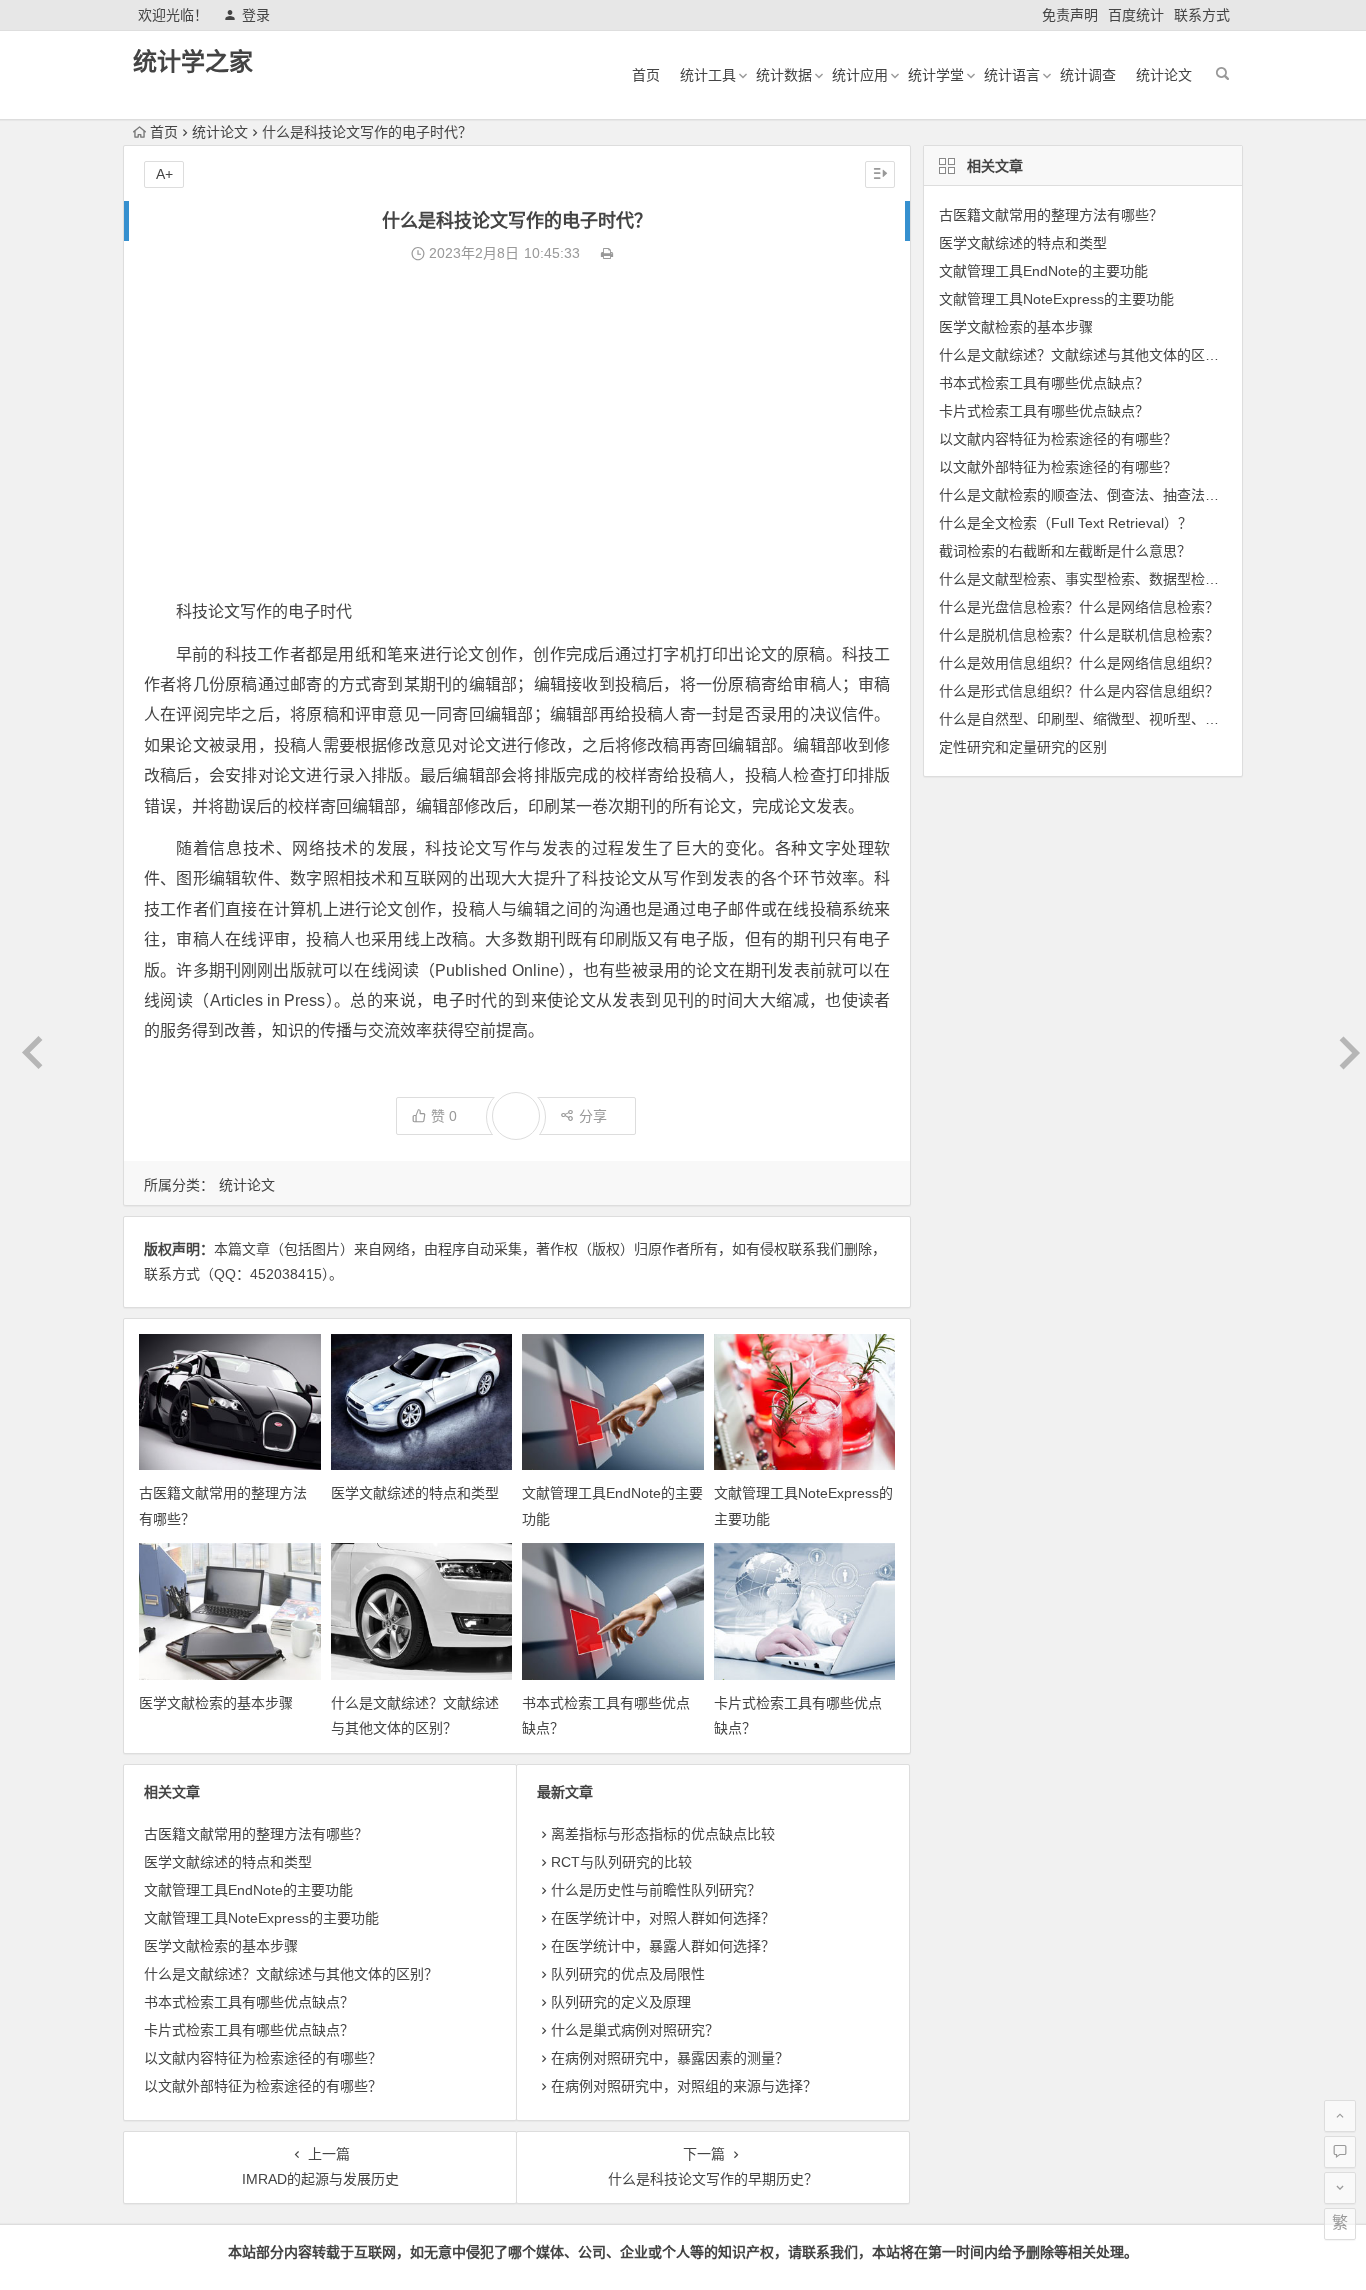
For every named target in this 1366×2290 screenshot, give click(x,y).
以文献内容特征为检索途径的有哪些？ (263, 2058)
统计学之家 (193, 61)
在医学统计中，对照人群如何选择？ (663, 1918)
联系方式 (1202, 15)
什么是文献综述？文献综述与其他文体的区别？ (291, 1974)
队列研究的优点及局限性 (628, 1974)
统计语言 (1012, 75)
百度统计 (1136, 15)
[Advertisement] (517, 432)
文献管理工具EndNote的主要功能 (248, 1890)
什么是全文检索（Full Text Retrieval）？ (1065, 523)
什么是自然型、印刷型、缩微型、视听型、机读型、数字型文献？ (1142, 719)
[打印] (607, 253)
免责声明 (1070, 15)
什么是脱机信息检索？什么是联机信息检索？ (1079, 635)
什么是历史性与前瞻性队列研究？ (656, 1890)
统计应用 (860, 75)
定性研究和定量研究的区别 (1023, 747)
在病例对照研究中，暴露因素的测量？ (670, 2058)
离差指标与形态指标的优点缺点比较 (663, 1834)
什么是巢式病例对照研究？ (635, 2030)
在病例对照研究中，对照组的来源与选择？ (684, 2086)
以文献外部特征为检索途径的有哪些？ (263, 2086)
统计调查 (1088, 75)
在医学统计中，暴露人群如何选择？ (663, 1946)
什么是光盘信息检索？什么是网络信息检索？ (1079, 607)
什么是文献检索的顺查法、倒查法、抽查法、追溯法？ (1107, 495)
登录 (256, 15)
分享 (593, 1116)
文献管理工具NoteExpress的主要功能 (261, 1918)
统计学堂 (936, 75)
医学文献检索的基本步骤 (216, 1703)
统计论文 (1164, 75)
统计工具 (708, 75)
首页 (646, 75)
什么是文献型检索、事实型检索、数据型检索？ (1086, 579)
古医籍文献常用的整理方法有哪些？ (256, 1834)
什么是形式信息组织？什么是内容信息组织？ (1079, 691)
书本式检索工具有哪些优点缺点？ (249, 2002)
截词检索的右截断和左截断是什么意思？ (1065, 551)
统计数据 (784, 75)
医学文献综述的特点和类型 (415, 1493)
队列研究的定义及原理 (621, 2002)
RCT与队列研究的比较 (621, 1862)
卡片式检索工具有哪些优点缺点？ (249, 2030)
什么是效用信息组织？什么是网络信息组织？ (1079, 663)
